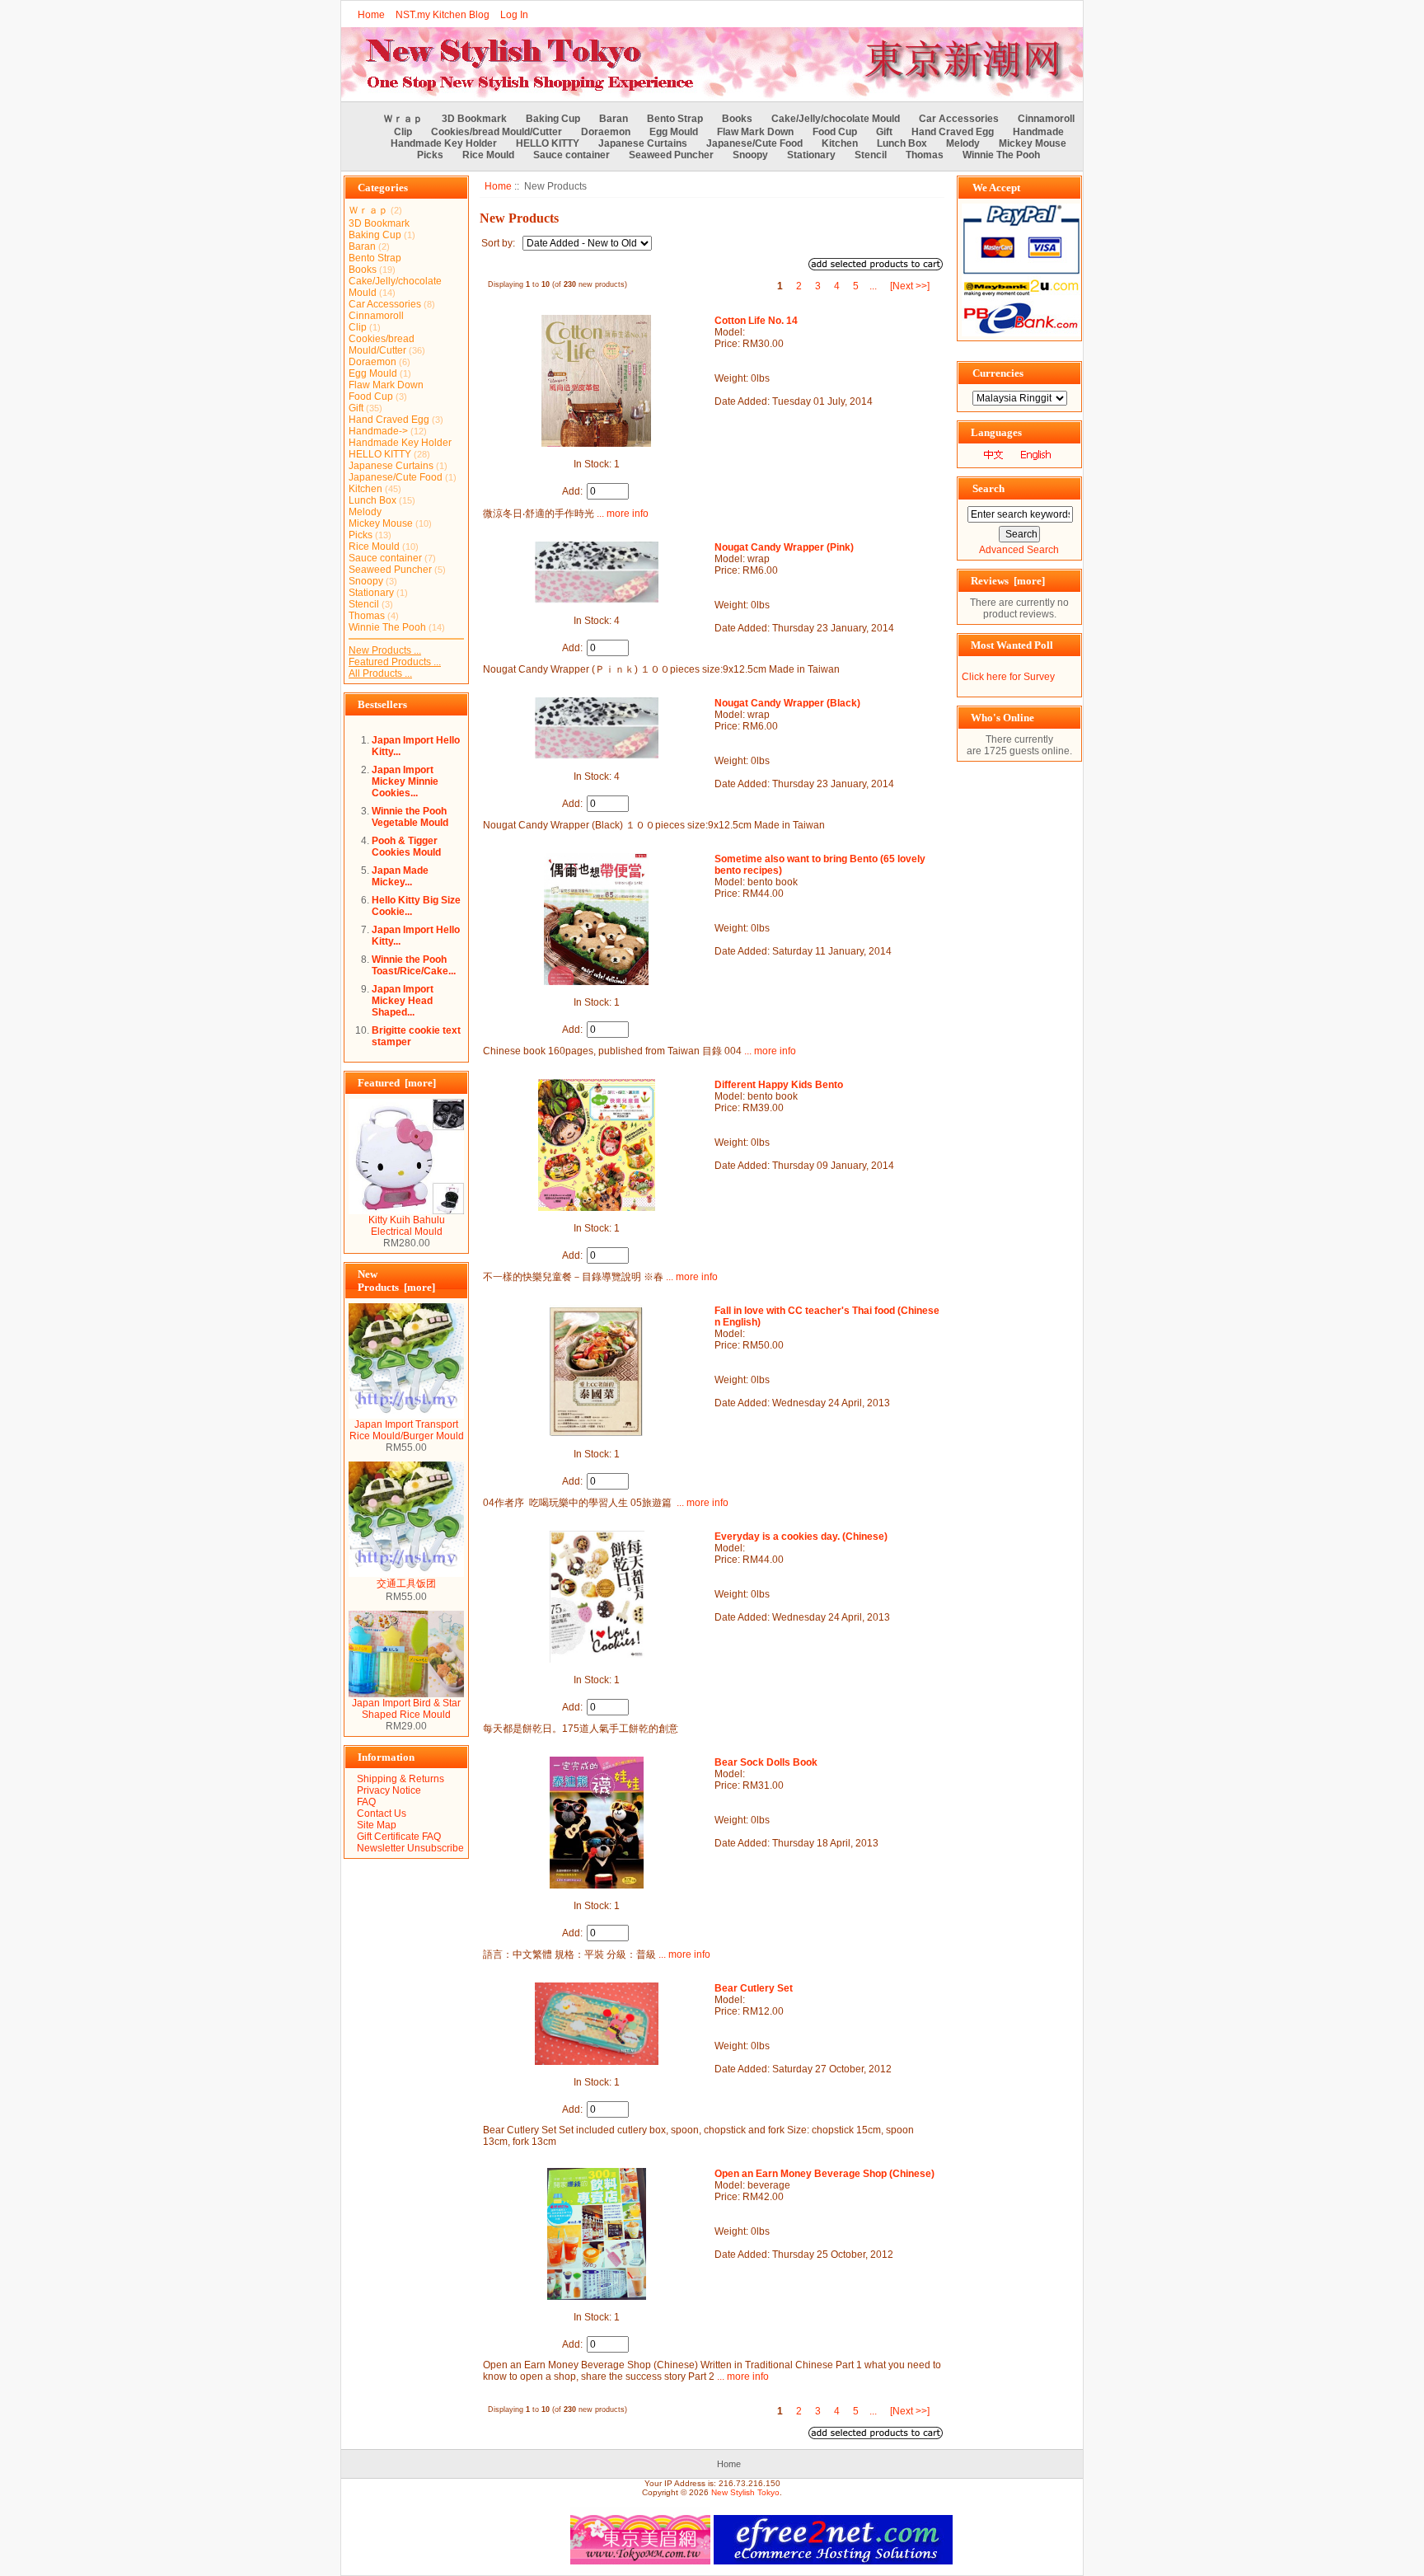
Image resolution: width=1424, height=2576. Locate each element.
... (873, 286)
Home (371, 15)
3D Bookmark (474, 119)
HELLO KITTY (548, 143)
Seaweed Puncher (671, 155)
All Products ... (380, 673)
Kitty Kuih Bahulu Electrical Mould (407, 1226)
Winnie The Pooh (1001, 155)
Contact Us (382, 1814)
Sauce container (571, 155)
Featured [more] (397, 1083)
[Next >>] (910, 286)
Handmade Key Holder (444, 143)
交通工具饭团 (406, 1584)
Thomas (925, 155)
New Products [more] (396, 1281)
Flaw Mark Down (755, 132)
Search (988, 488)
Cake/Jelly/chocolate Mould (836, 119)
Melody (963, 143)
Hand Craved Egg (953, 132)
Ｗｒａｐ (403, 119)
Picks (430, 155)
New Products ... (385, 650)
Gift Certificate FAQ (399, 1837)
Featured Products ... (395, 662)
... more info (621, 514)
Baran (614, 119)
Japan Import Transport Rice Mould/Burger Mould (407, 1430)
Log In (514, 15)
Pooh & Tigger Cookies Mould (406, 847)
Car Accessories (959, 119)
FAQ (366, 1802)
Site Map (377, 1825)
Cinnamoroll (1046, 119)
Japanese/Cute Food (754, 143)
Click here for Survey (1008, 677)
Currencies (998, 373)
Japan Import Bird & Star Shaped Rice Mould (406, 1709)
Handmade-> (378, 431)
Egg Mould (674, 132)
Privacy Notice (389, 1790)
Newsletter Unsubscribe (410, 1848)
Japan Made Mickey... (400, 876)
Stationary (811, 155)
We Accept (996, 188)
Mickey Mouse (1033, 143)
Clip (403, 132)
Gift (884, 132)
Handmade (1038, 132)
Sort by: (499, 243)
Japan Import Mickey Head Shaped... (403, 1001)
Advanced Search (1019, 550)
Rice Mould (488, 155)
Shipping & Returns (400, 1779)
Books (737, 119)
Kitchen (840, 143)
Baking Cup (553, 119)
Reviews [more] (1008, 581)
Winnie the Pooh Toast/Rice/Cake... (414, 965)
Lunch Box (902, 143)
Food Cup (835, 132)
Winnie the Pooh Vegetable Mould (410, 817)
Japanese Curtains (643, 143)
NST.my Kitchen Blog (443, 15)
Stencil (871, 155)
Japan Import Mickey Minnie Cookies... (405, 781)
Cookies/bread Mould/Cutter (497, 132)
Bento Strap (675, 119)
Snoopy (750, 155)
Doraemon (606, 132)
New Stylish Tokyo (745, 2492)
